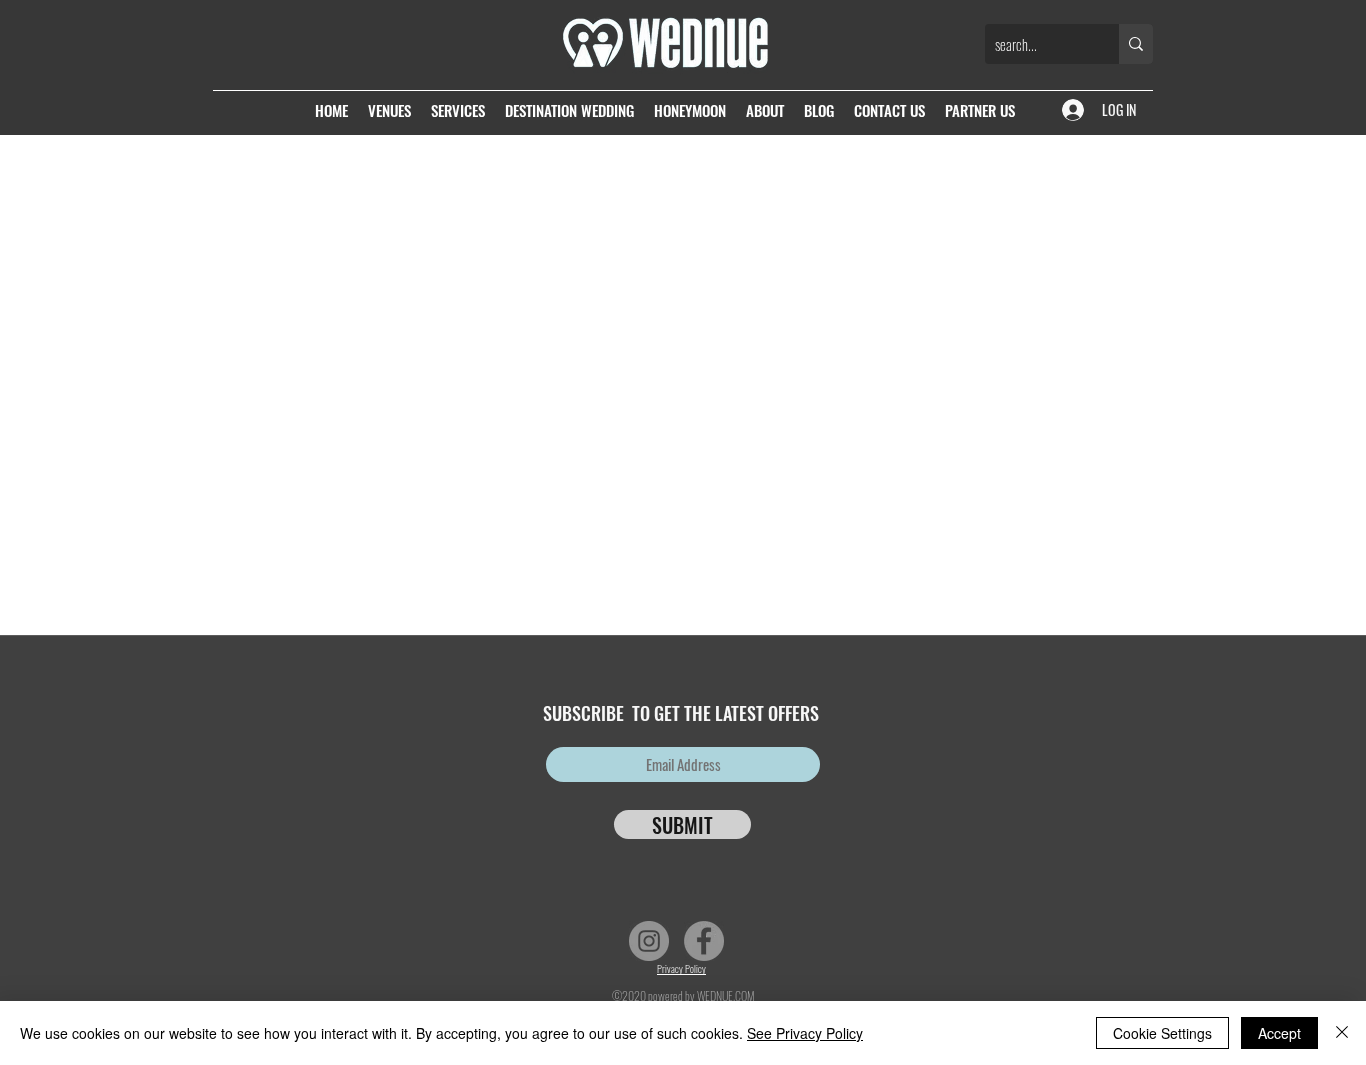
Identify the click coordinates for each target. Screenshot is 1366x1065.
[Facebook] (704, 941)
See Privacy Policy (805, 1033)
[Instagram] (649, 941)
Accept (1279, 1033)
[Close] (1342, 1033)
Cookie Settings (1162, 1033)
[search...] (1136, 44)
